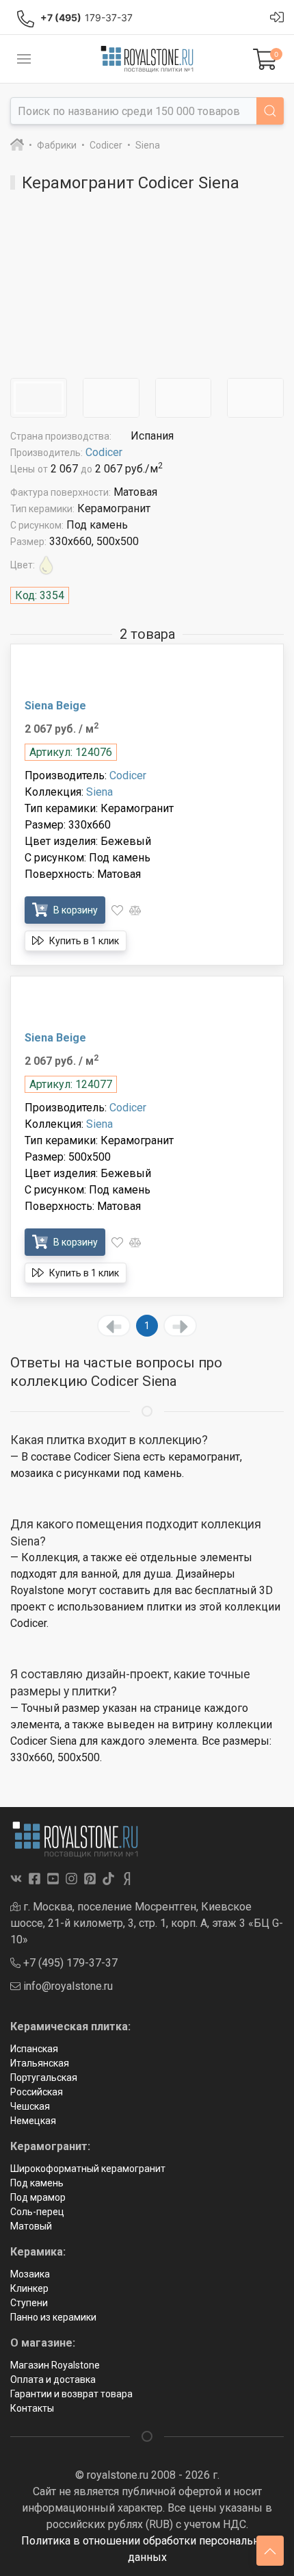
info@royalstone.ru (67, 1986)
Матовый (31, 2226)
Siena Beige (55, 706)
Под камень (37, 2183)
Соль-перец (37, 2212)
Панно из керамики (53, 2317)
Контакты (32, 2408)
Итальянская (40, 2063)
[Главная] (17, 145)
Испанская (34, 2049)
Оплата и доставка (53, 2379)
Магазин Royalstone (55, 2365)
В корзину (75, 910)
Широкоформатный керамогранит (88, 2169)
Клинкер (29, 2288)
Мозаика (30, 2274)
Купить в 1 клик (83, 941)
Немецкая (33, 2121)
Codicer (104, 452)
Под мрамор (38, 2197)
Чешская (30, 2106)
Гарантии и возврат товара (71, 2394)
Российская (37, 2092)
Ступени (29, 2303)
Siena (99, 792)
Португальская (44, 2078)
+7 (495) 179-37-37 (69, 1963)
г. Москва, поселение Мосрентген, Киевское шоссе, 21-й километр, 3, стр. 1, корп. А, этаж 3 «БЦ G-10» (147, 1923)
